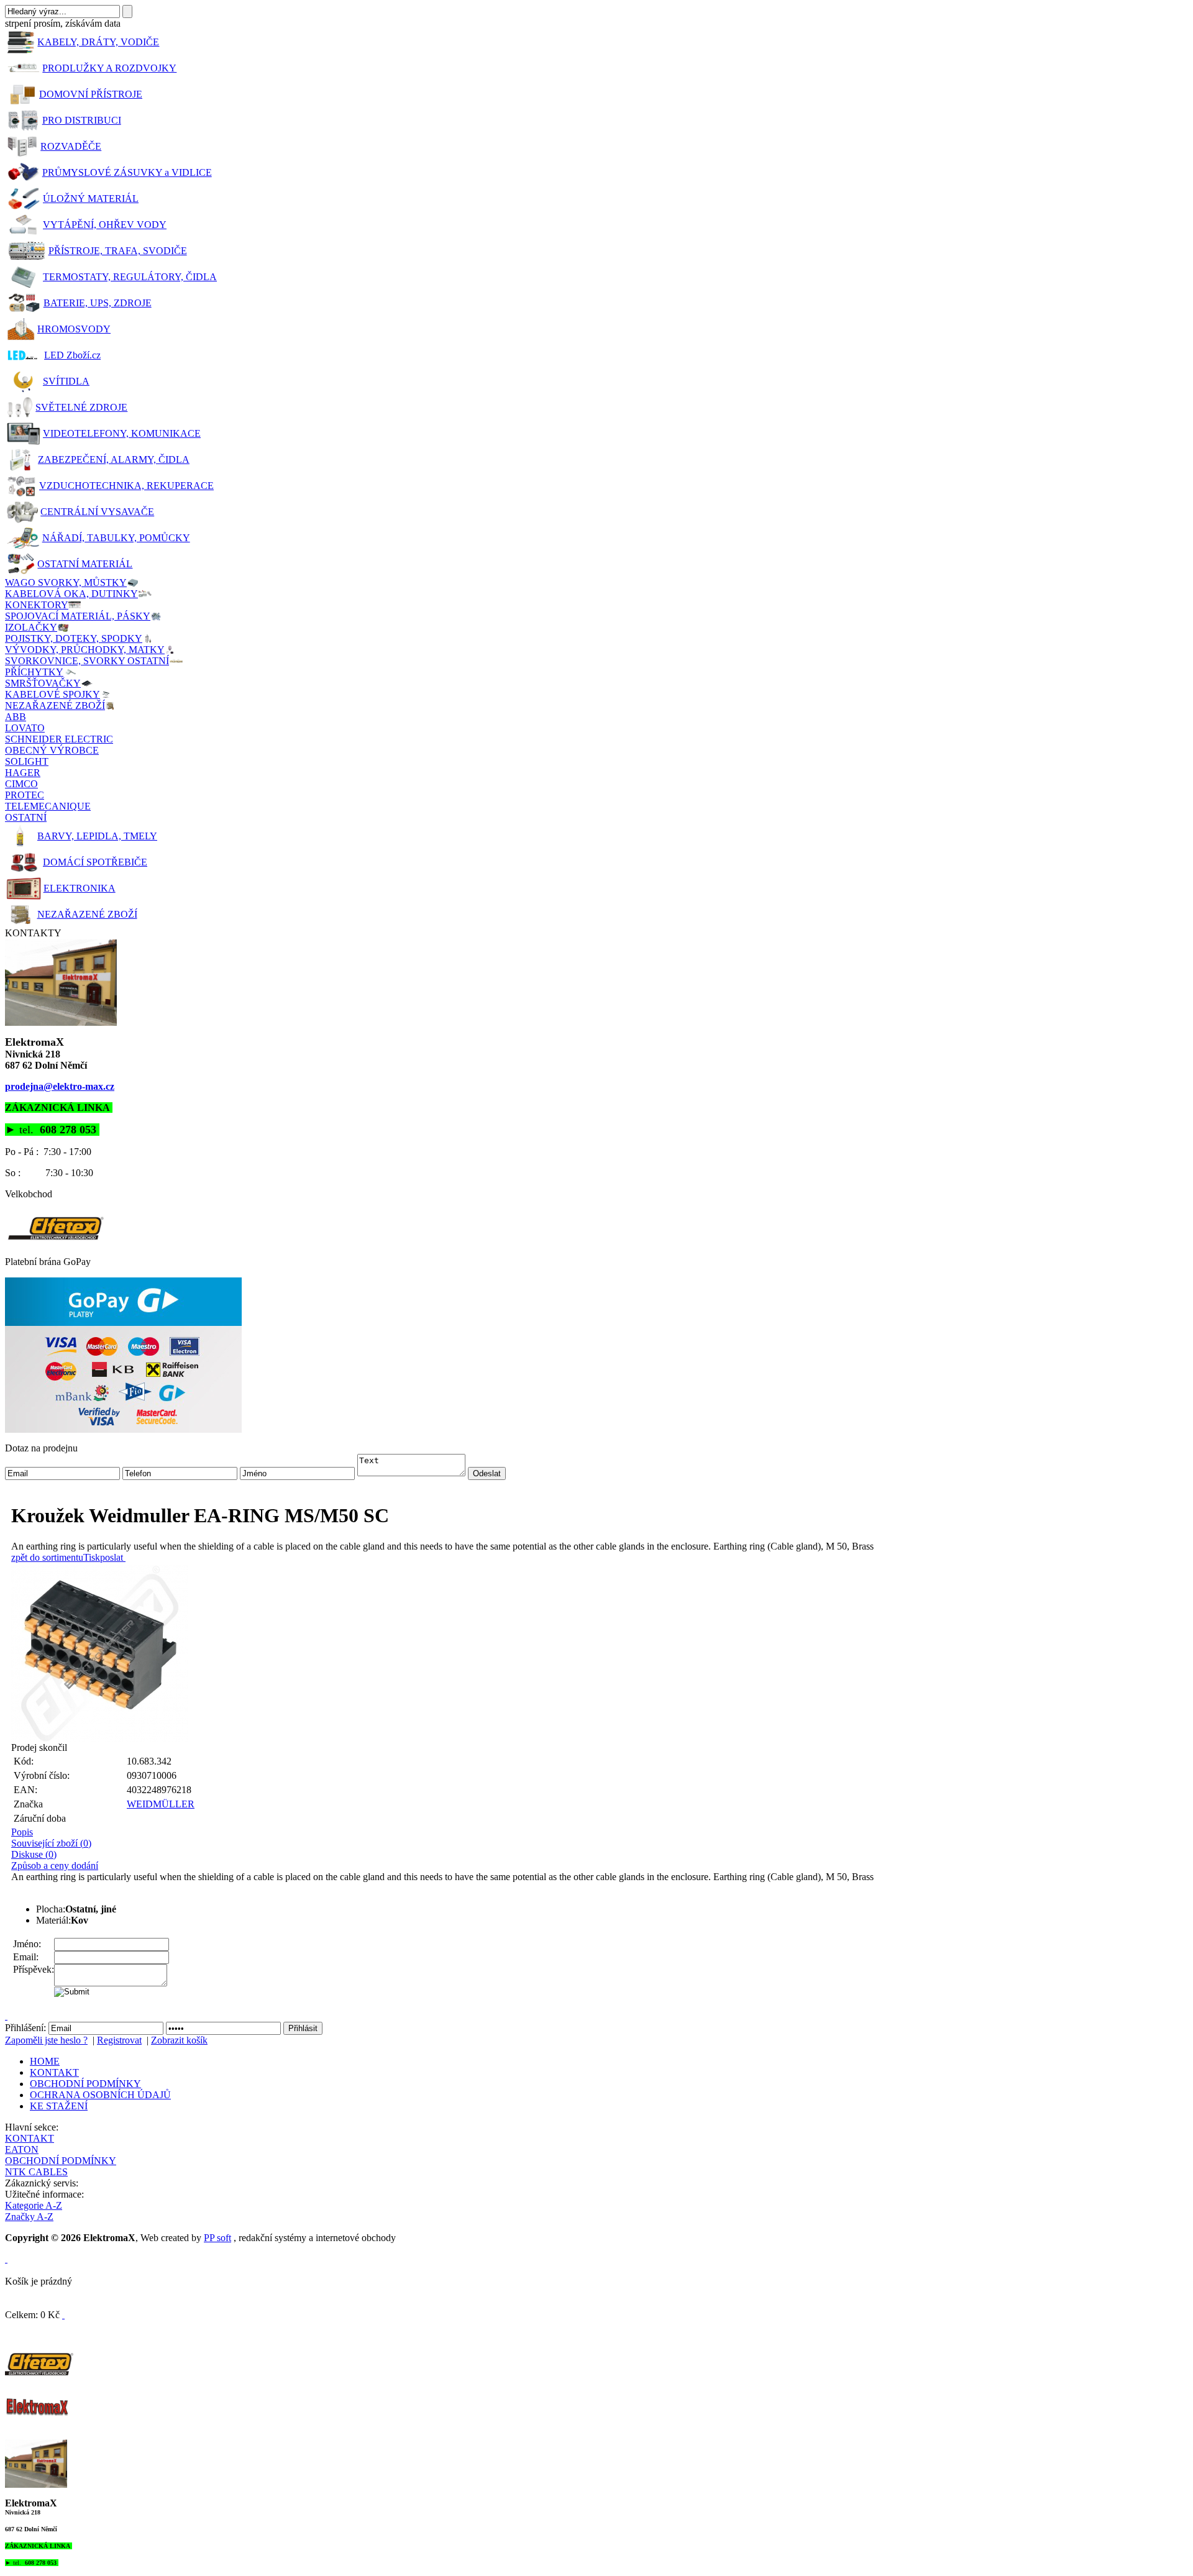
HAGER (23, 773)
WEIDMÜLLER (161, 1804)
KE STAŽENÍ (59, 2106)
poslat (112, 1557)
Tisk (92, 1557)
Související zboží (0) (51, 1843)
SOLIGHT (27, 761)
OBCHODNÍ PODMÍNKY (85, 2084)
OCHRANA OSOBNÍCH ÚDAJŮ (100, 2095)
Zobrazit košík (179, 2040)
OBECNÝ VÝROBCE (52, 750)
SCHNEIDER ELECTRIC (59, 739)
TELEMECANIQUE (48, 806)
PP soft (217, 2238)
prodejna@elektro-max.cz (60, 1086)
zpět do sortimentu (47, 1557)
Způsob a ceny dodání (55, 1866)
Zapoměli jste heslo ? (46, 2040)
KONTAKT (54, 2072)
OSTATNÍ (26, 817)
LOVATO (25, 728)
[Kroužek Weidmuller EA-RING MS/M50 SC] (600, 1654)
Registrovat (119, 2040)
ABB (16, 717)
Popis (22, 1832)
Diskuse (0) (34, 1854)
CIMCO (21, 784)
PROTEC (25, 795)
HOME (45, 2061)
